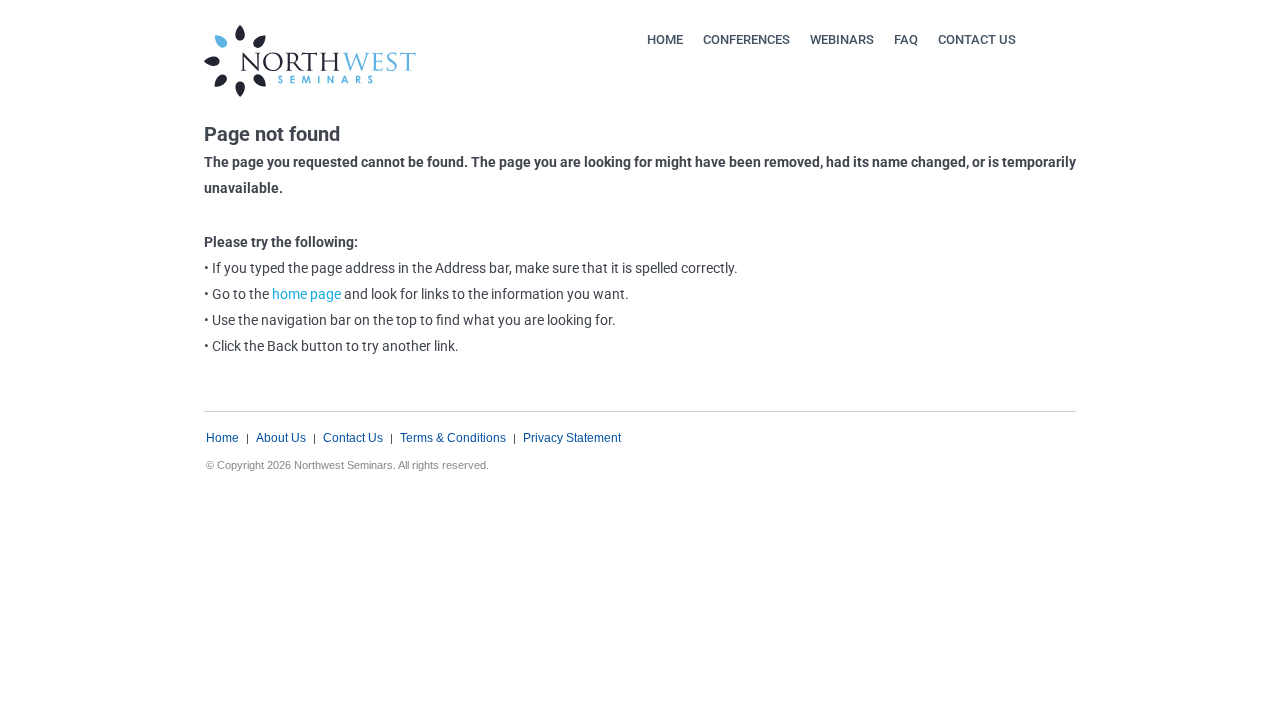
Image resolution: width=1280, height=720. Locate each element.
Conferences (746, 39)
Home (665, 39)
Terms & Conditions (453, 438)
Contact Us (977, 39)
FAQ (906, 39)
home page (306, 294)
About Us (281, 438)
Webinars (842, 39)
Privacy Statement (572, 438)
